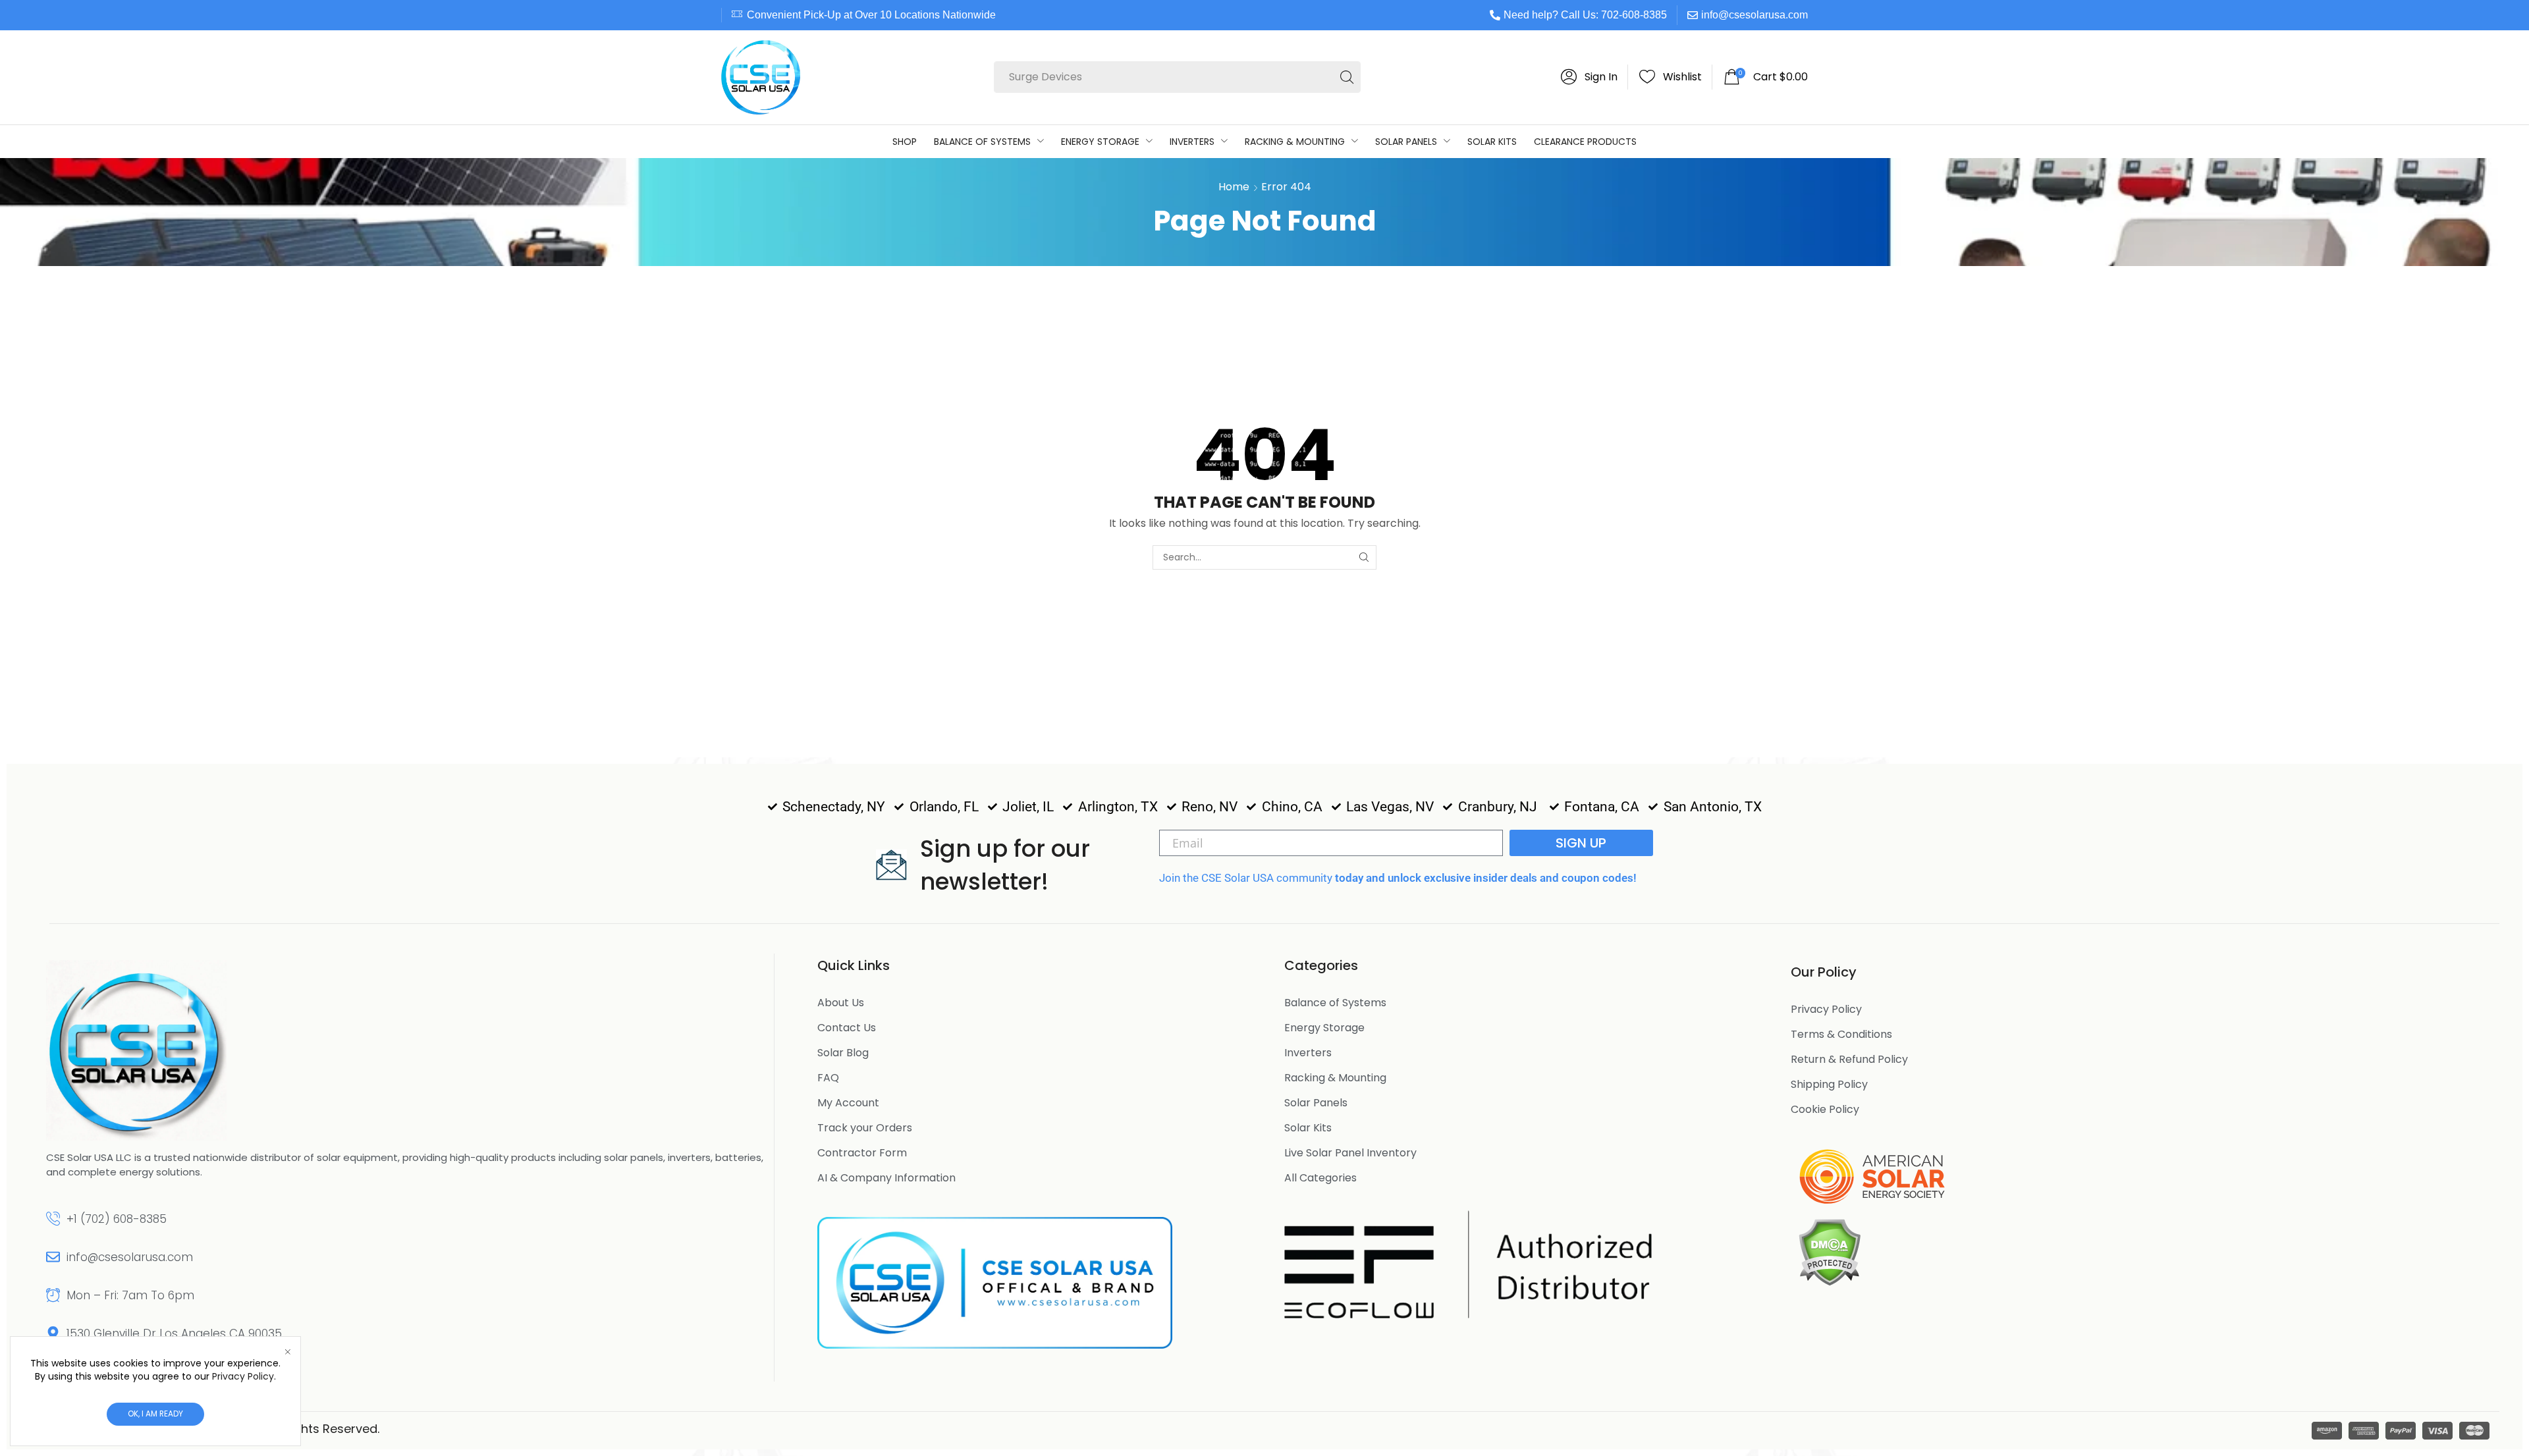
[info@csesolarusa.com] (53, 1257)
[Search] (1347, 77)
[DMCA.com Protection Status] (1829, 1251)
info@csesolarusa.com (1754, 15)
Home (1234, 187)
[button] (1589, 77)
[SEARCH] (1364, 557)
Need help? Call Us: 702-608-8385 (1585, 15)
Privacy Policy (243, 1376)
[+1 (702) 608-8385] (53, 1219)
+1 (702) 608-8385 (117, 1219)
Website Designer (437, 1429)
